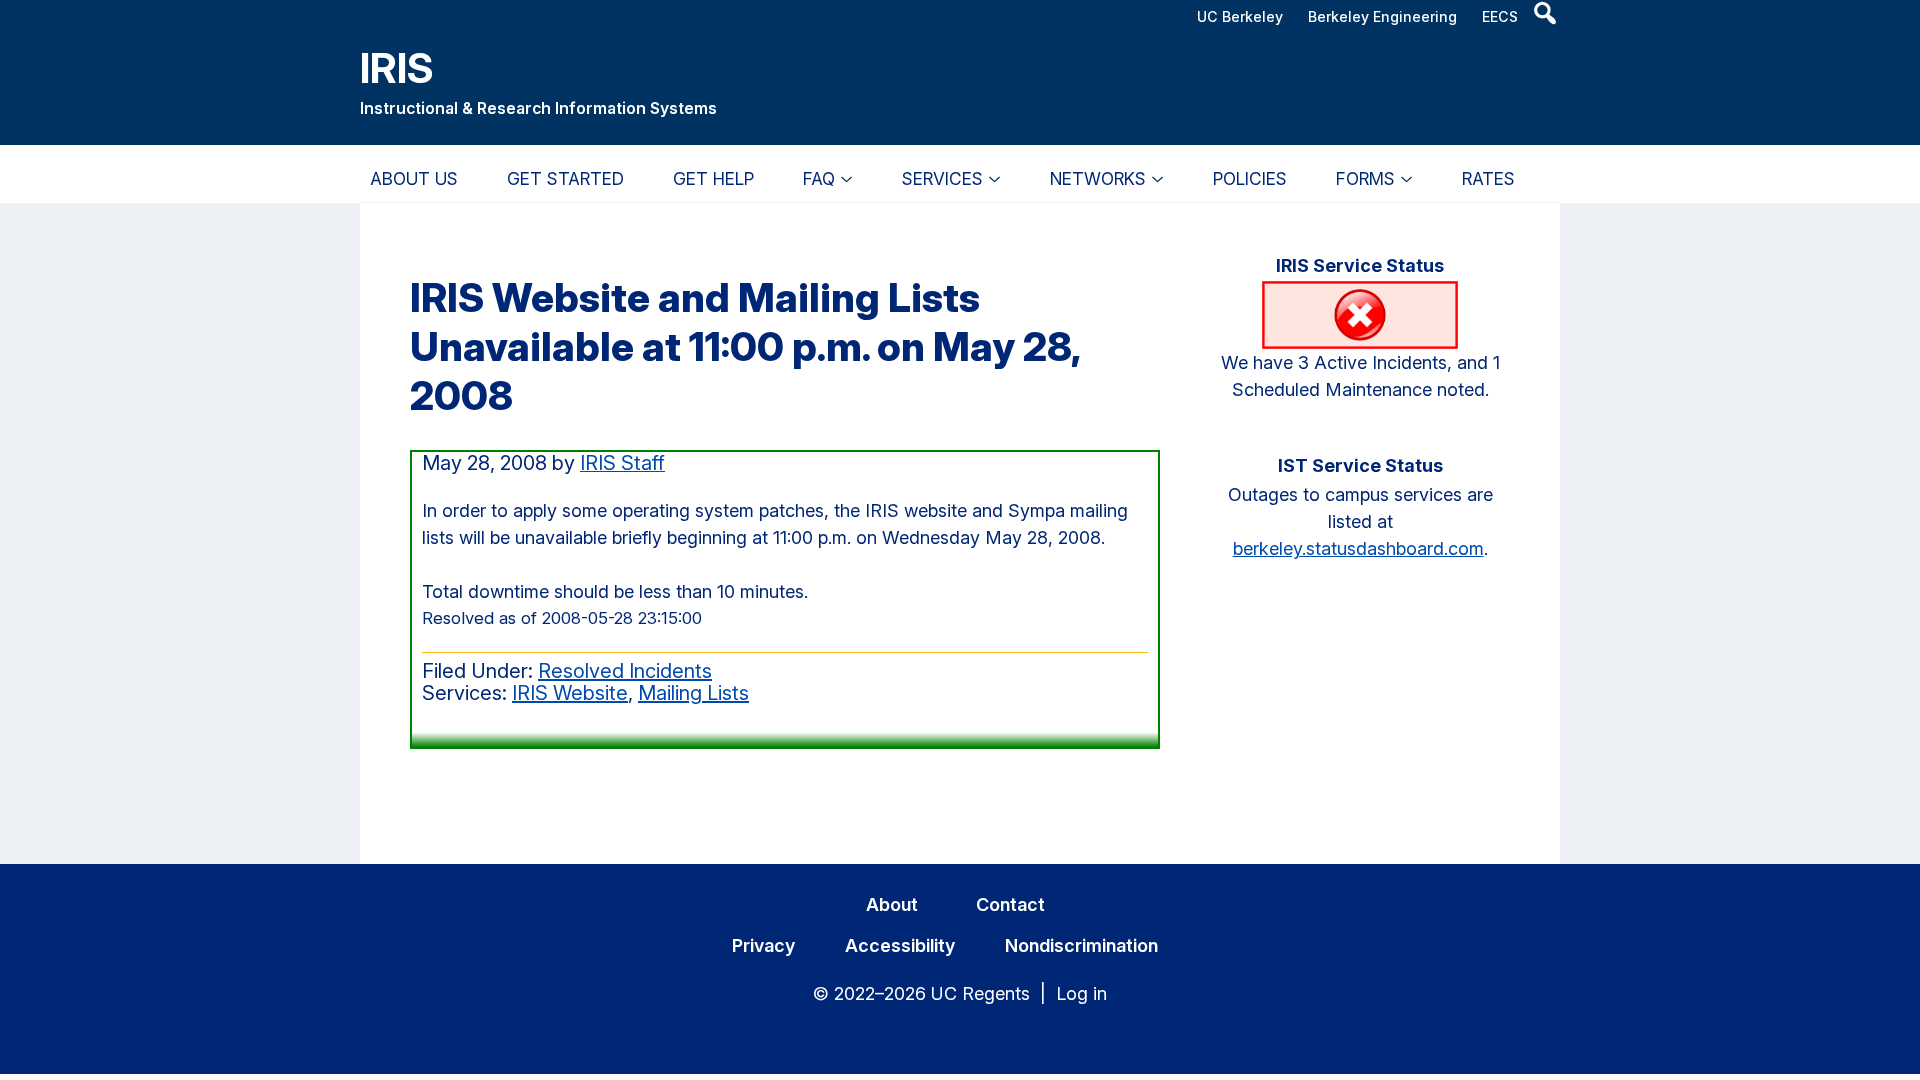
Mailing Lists (693, 693)
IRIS (397, 67)
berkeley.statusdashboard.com (1358, 548)
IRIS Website (570, 693)
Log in (1081, 993)
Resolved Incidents (625, 671)
